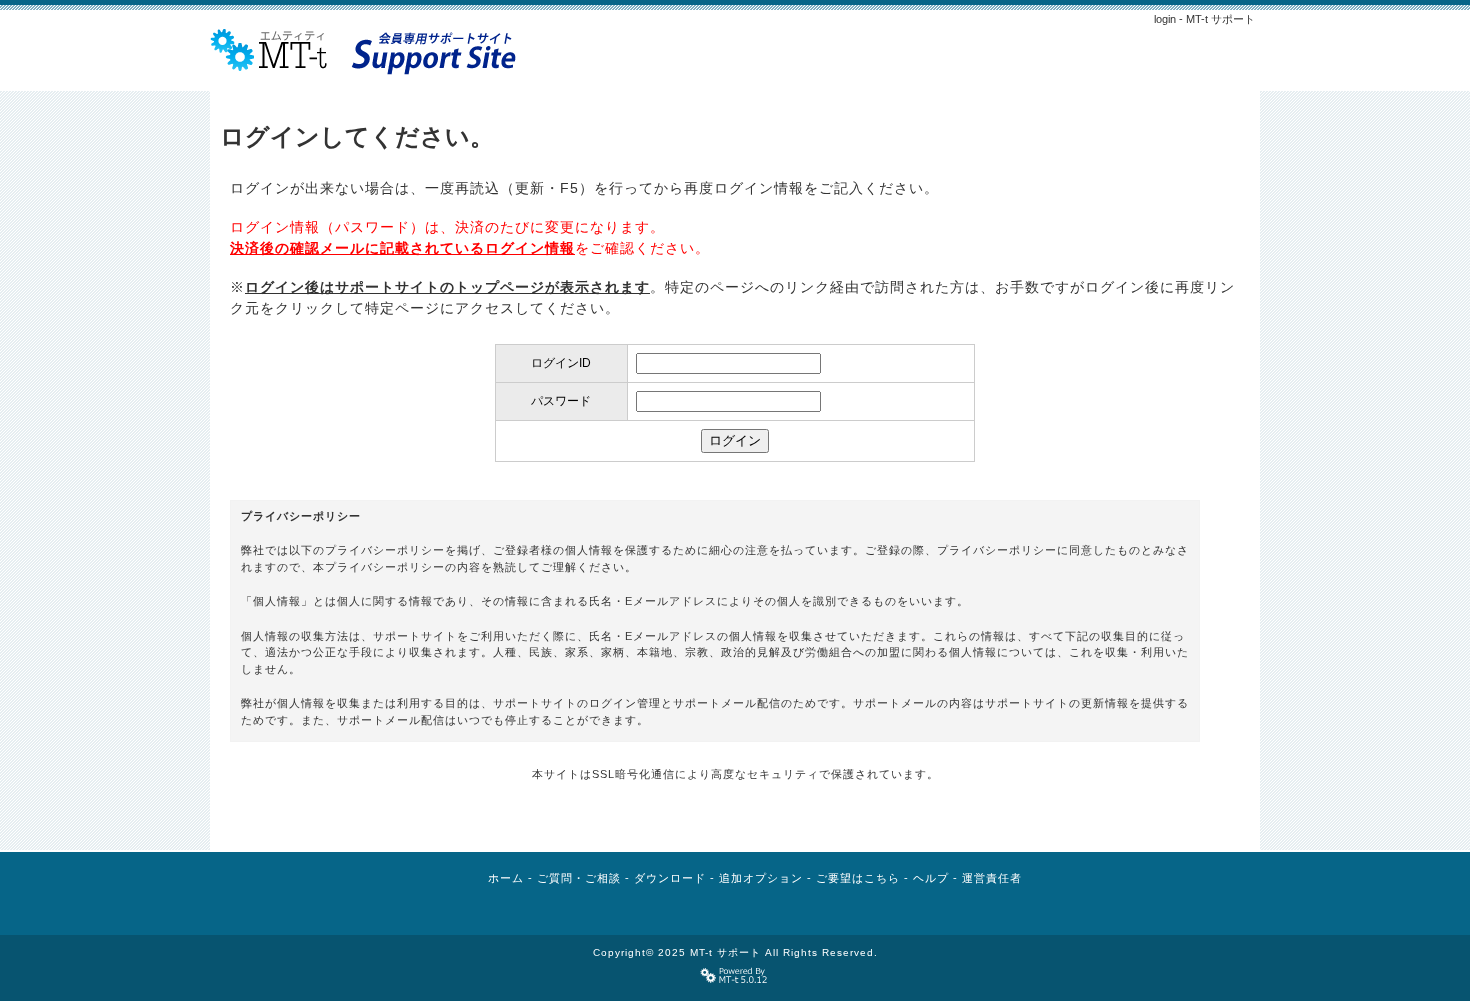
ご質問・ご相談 (579, 878)
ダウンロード (670, 878)
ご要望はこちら (858, 878)
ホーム (506, 878)
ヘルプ (931, 878)
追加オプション (761, 878)
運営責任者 (992, 878)
